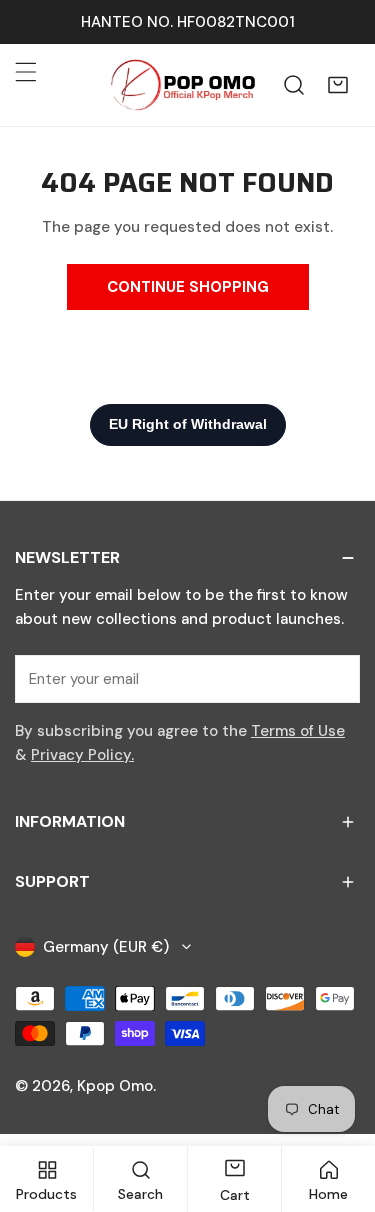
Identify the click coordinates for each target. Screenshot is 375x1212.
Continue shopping (188, 287)
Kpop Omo (115, 1086)
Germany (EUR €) (106, 947)
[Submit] (334, 678)
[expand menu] (26, 72)
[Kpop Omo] (182, 85)
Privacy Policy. (82, 755)
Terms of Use (298, 731)
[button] (338, 85)
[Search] (294, 85)
